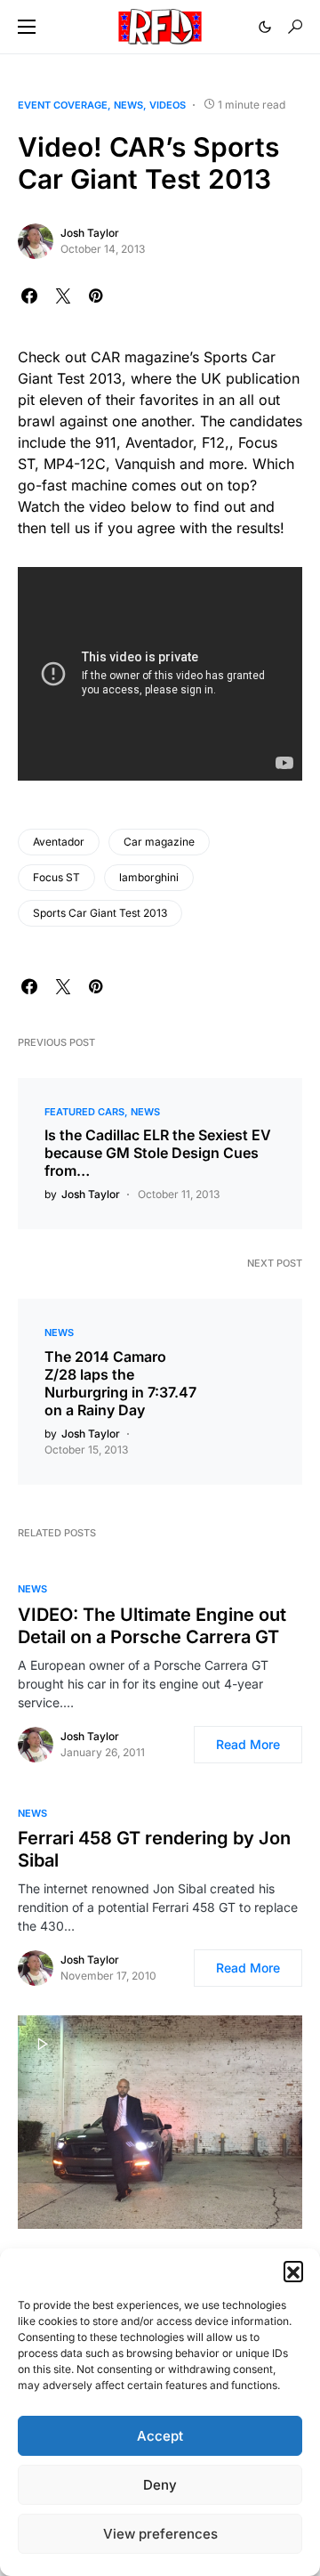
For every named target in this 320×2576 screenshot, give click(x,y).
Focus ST (56, 877)
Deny (160, 2485)
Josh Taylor (90, 233)
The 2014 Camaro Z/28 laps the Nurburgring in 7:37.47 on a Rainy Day (120, 1383)
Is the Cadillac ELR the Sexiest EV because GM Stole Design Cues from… (158, 1153)
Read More (248, 1744)
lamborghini (149, 877)
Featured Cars (84, 1112)
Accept (160, 2436)
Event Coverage (63, 105)
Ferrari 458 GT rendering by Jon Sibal (154, 1849)
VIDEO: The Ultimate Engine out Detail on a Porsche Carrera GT (152, 1626)
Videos (168, 105)
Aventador (59, 842)
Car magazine (159, 842)
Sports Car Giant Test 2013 (100, 913)
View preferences (160, 2534)
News (128, 105)
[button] (293, 2271)
